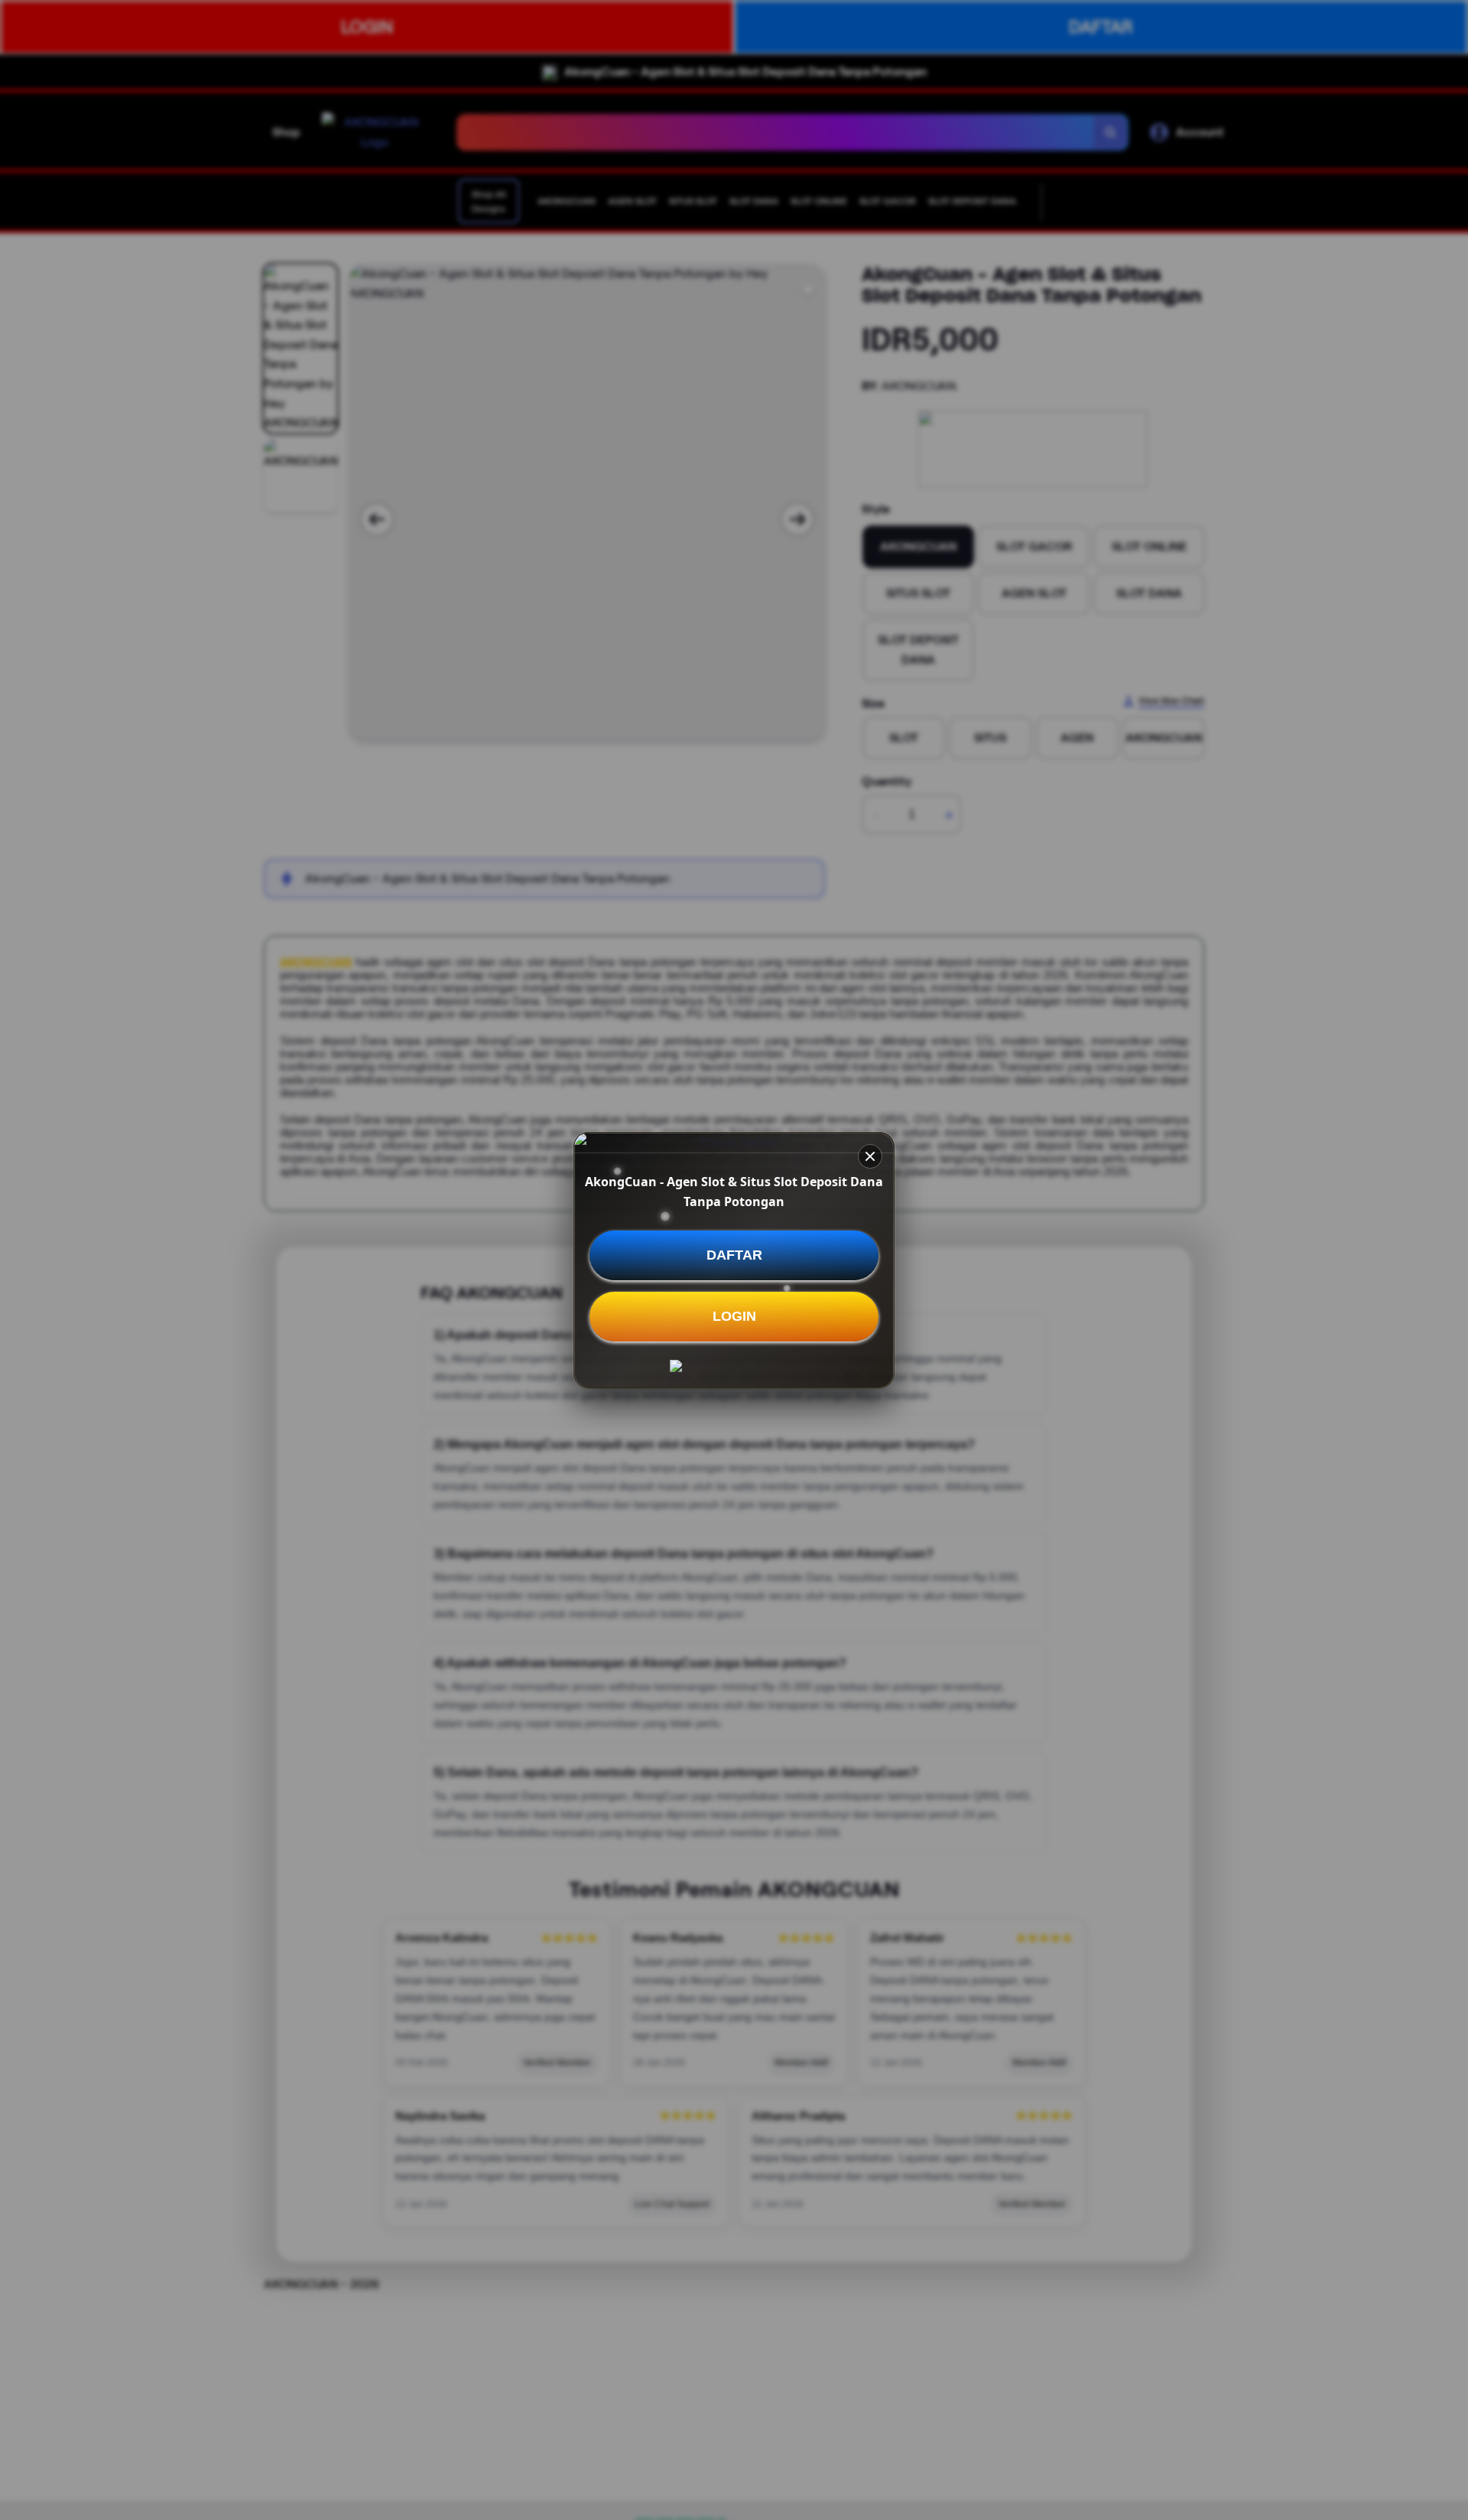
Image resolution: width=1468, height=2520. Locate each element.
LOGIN (734, 1316)
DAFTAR (734, 1255)
